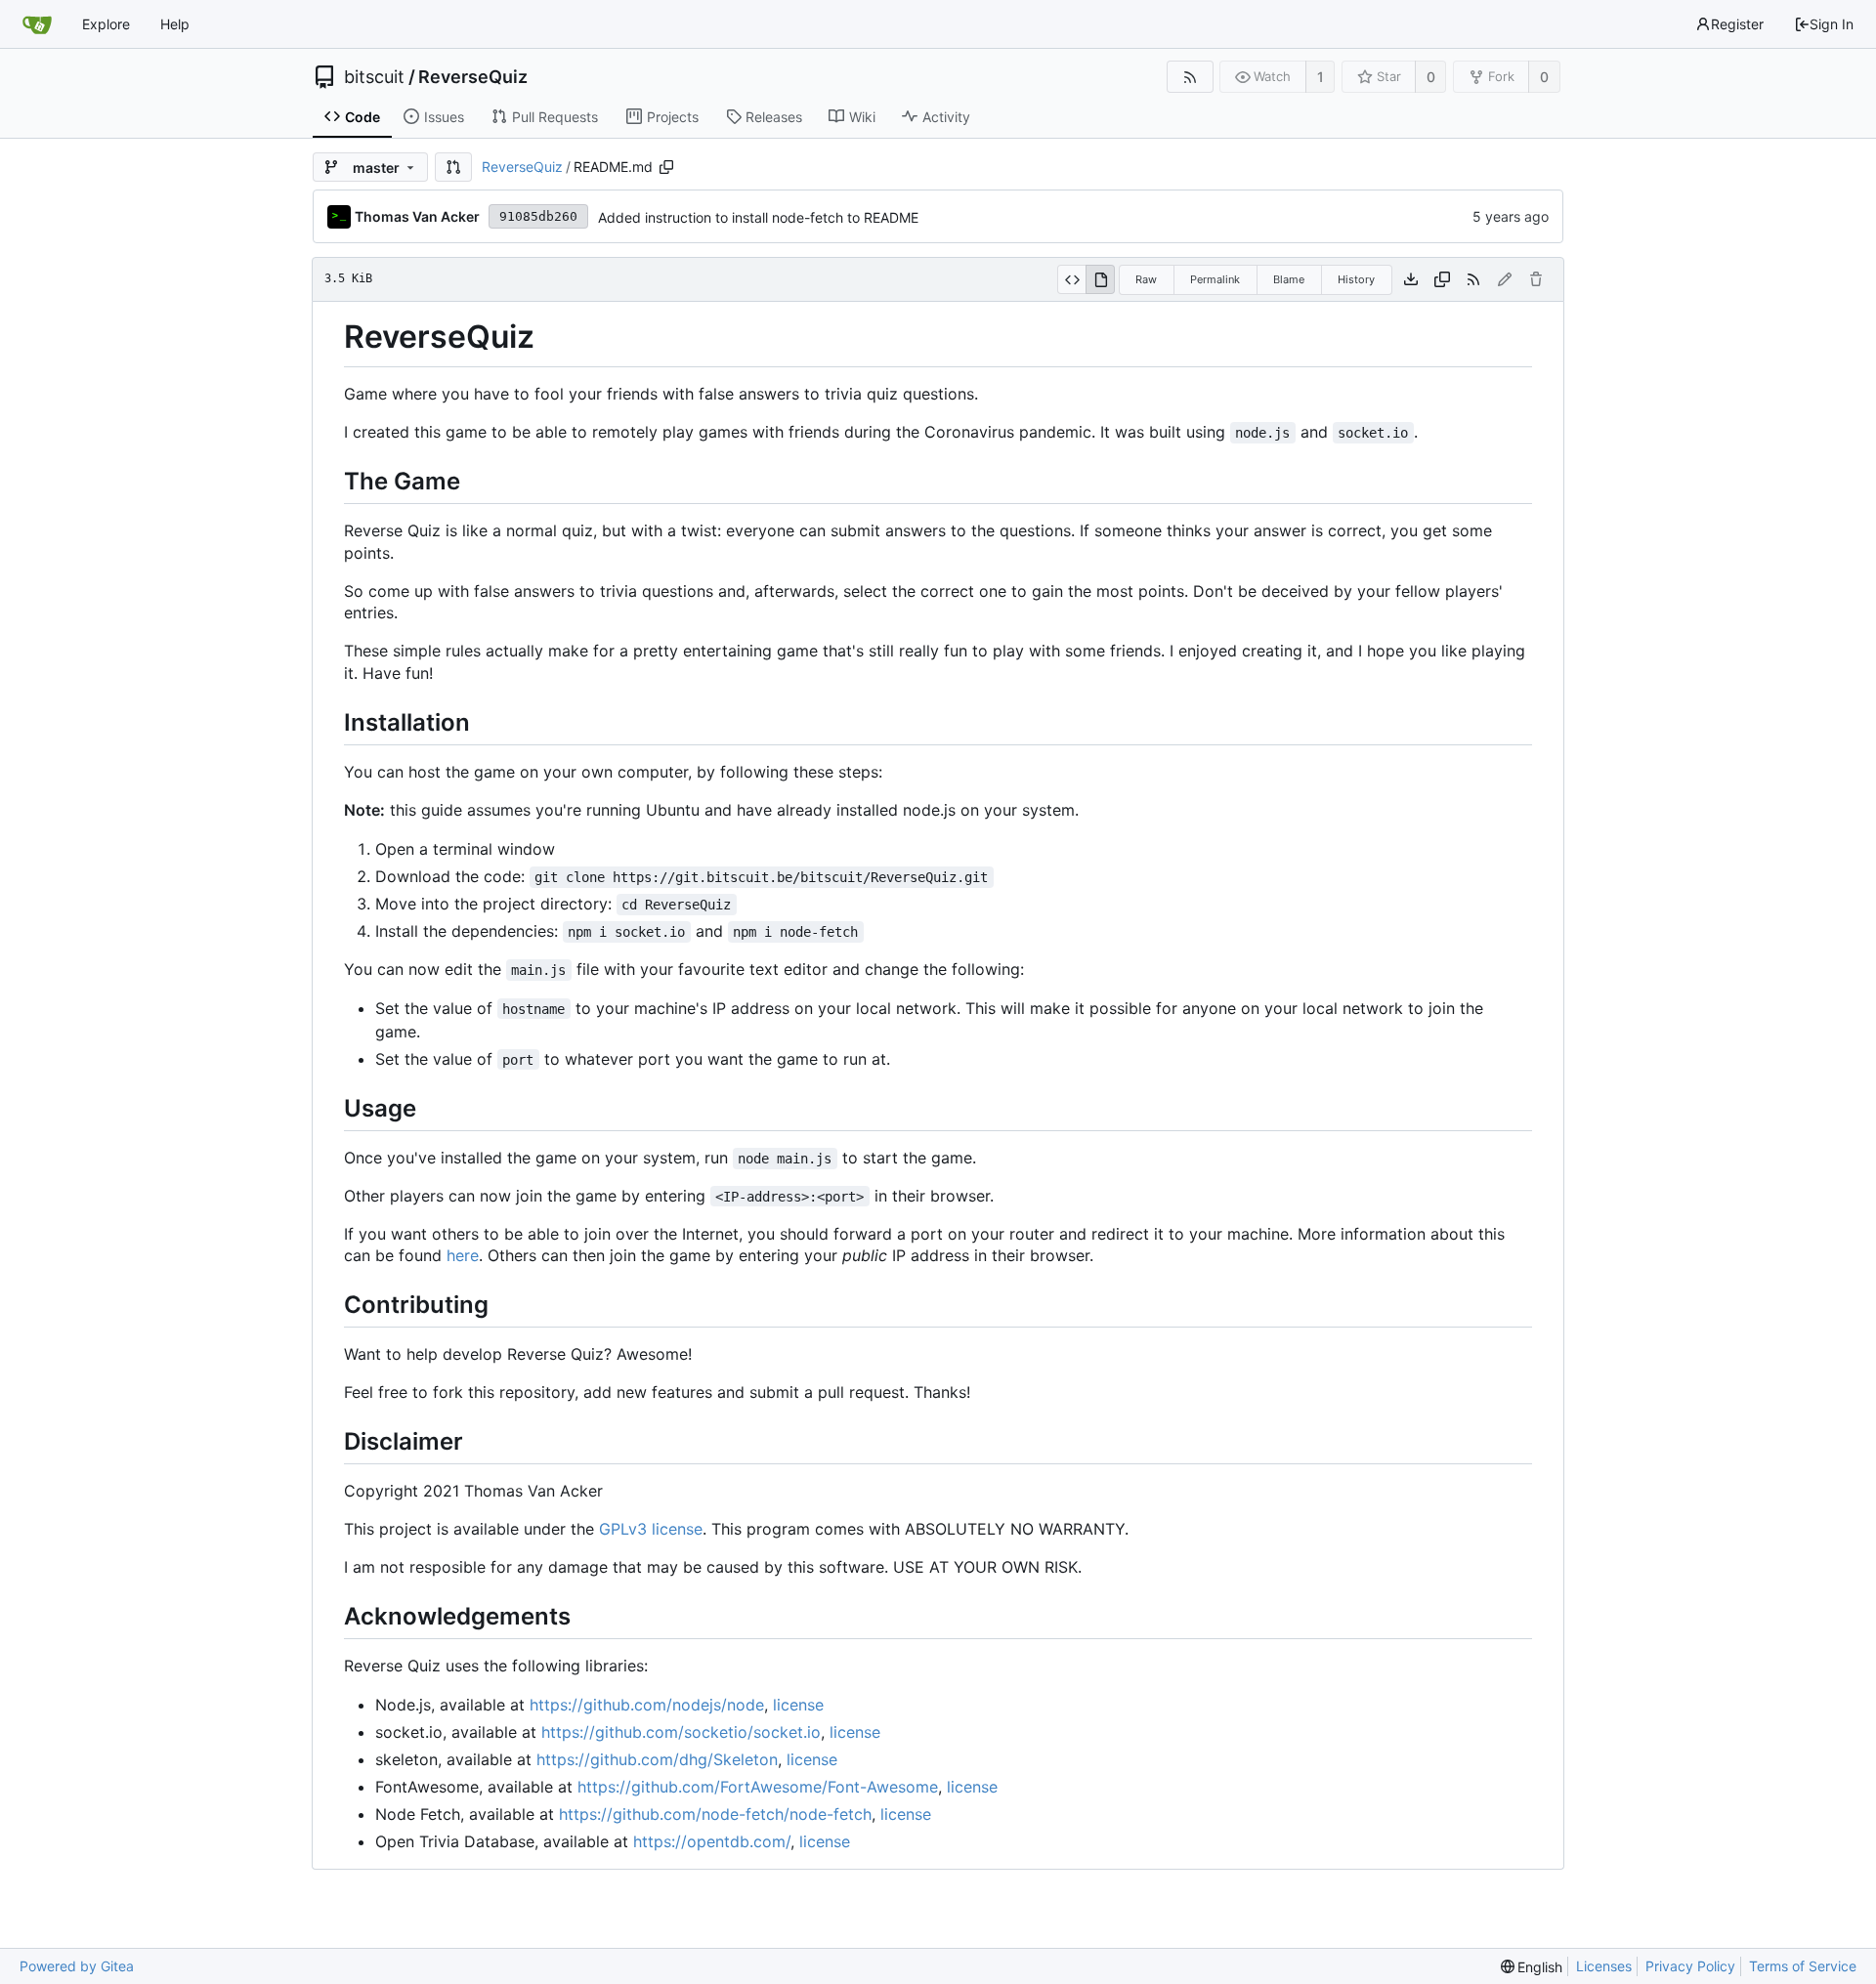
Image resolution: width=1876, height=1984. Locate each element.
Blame (1289, 279)
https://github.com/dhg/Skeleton (657, 1759)
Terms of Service (1803, 1966)
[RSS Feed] (1190, 77)
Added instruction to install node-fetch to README (758, 217)
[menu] (1532, 1967)
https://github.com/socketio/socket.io (681, 1732)
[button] (453, 167)
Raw (1146, 279)
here (463, 1255)
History (1356, 279)
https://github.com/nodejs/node (647, 1705)
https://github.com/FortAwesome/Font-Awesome (758, 1787)
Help (175, 24)
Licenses (1604, 1966)
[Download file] (1411, 279)
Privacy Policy (1690, 1966)
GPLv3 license (651, 1529)
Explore (106, 24)
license (798, 1705)
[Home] (37, 24)
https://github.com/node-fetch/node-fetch (715, 1814)
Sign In (1832, 24)
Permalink (1215, 279)
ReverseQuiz (473, 77)
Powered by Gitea (77, 1966)
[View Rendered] (1100, 279)
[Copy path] (666, 167)
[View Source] (1071, 279)
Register (1737, 24)
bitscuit (374, 77)
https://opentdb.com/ (712, 1841)
